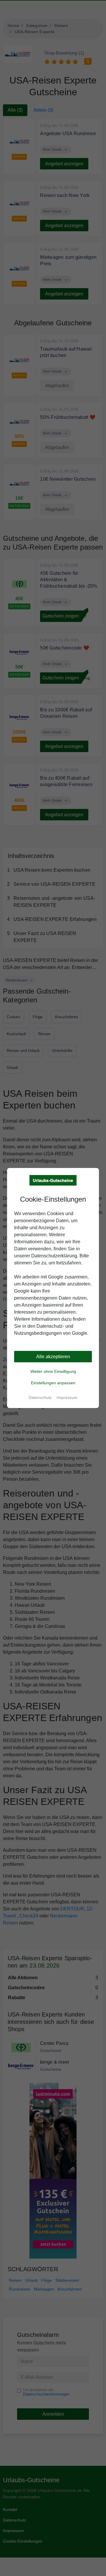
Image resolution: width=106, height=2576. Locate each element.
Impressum (67, 1397)
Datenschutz (40, 1397)
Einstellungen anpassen (53, 1383)
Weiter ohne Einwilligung (53, 1371)
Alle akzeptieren (53, 1357)
